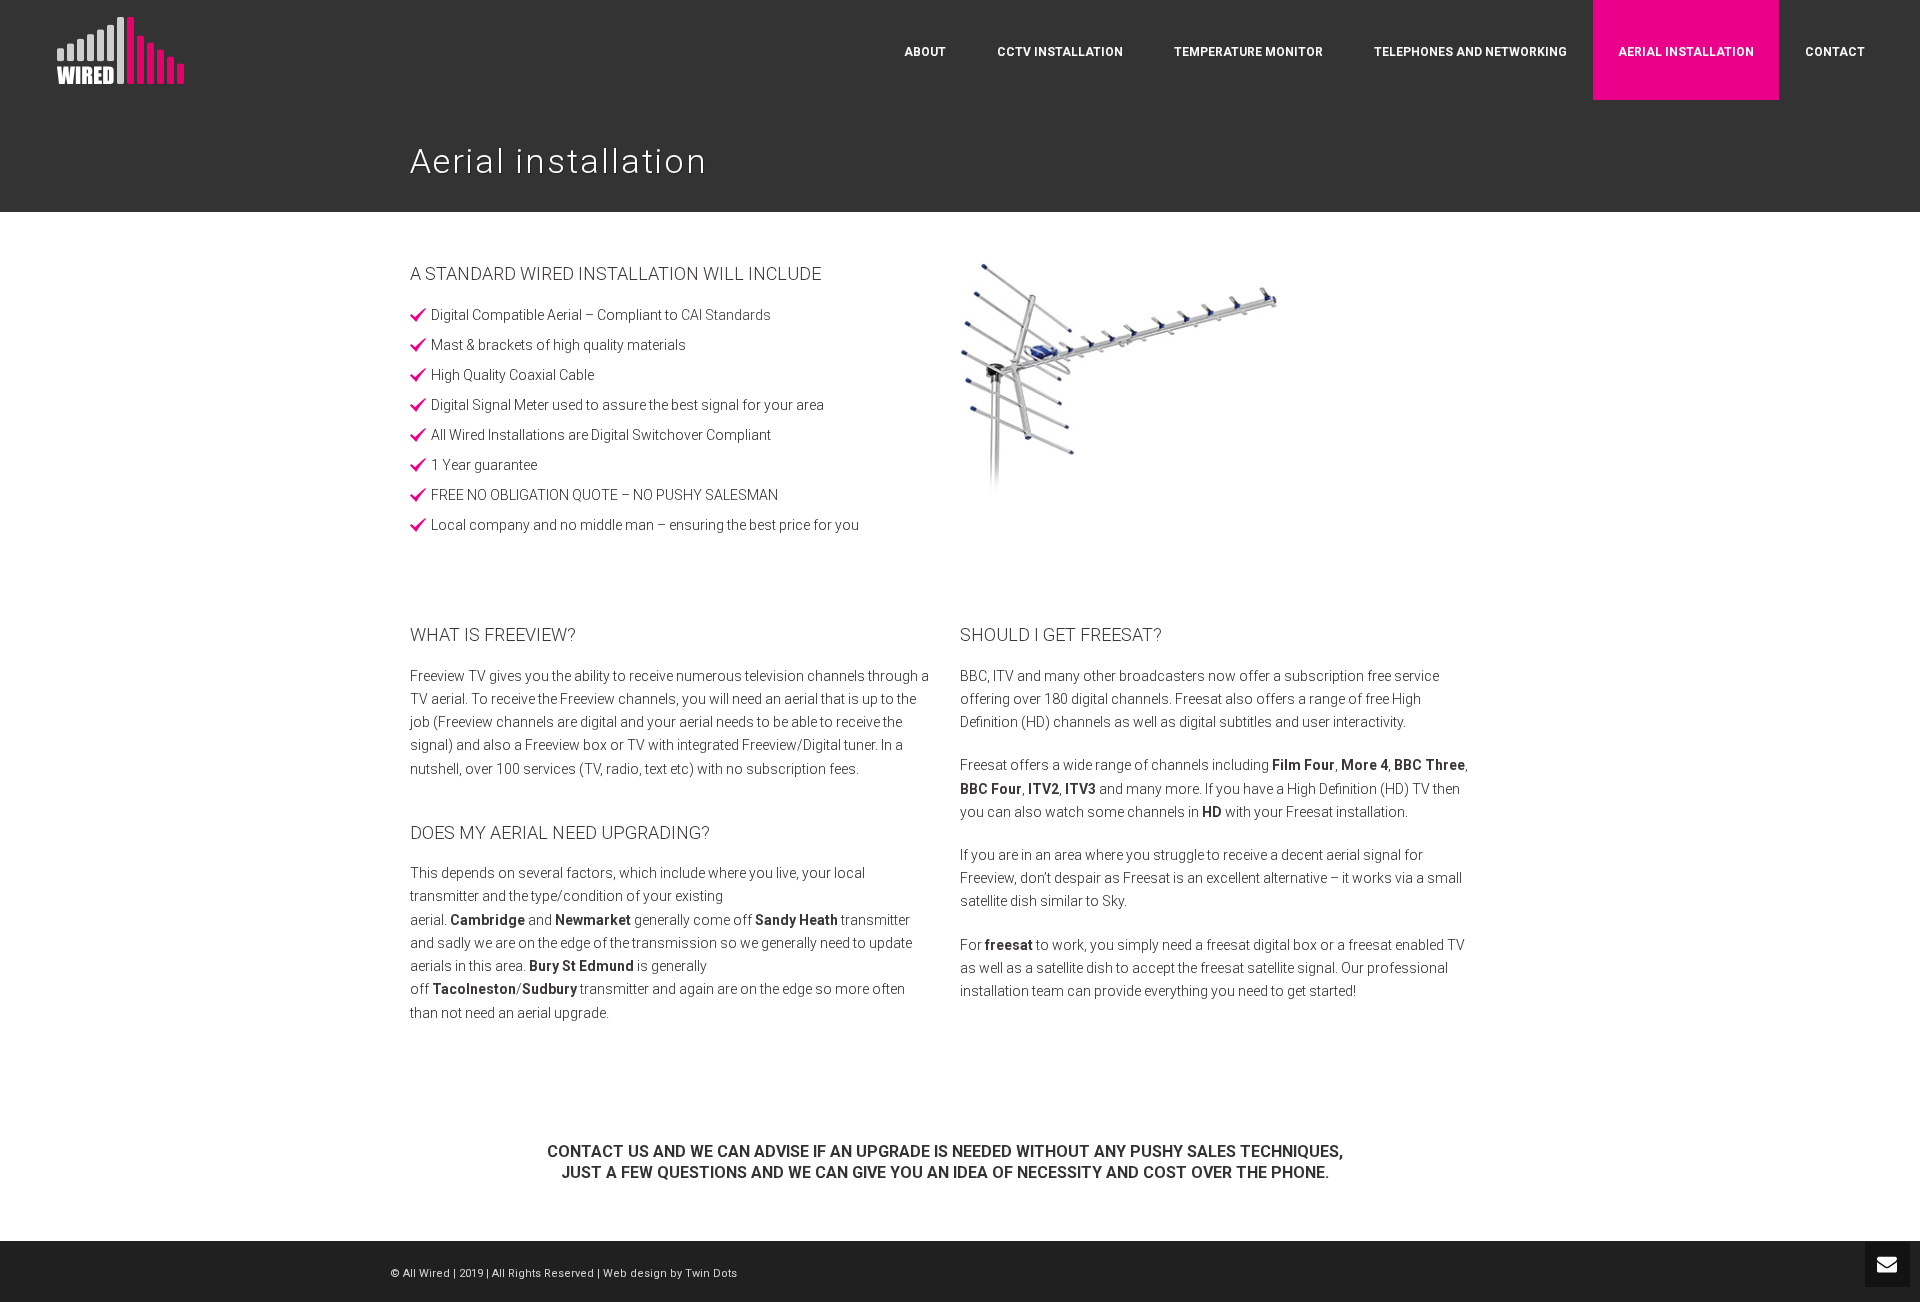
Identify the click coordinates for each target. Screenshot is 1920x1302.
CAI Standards (726, 315)
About (925, 52)
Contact (1835, 52)
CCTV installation (1060, 52)
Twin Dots (711, 1273)
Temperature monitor (1248, 52)
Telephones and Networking (1470, 52)
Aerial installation (1686, 52)
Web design (635, 1273)
